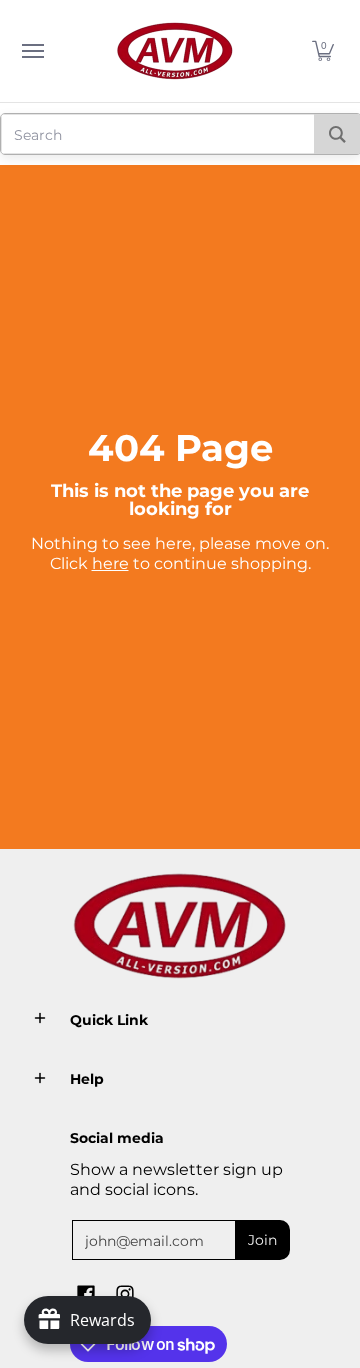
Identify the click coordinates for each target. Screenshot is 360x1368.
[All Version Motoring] (175, 51)
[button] (323, 51)
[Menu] (32, 51)
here (110, 563)
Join (262, 1240)
